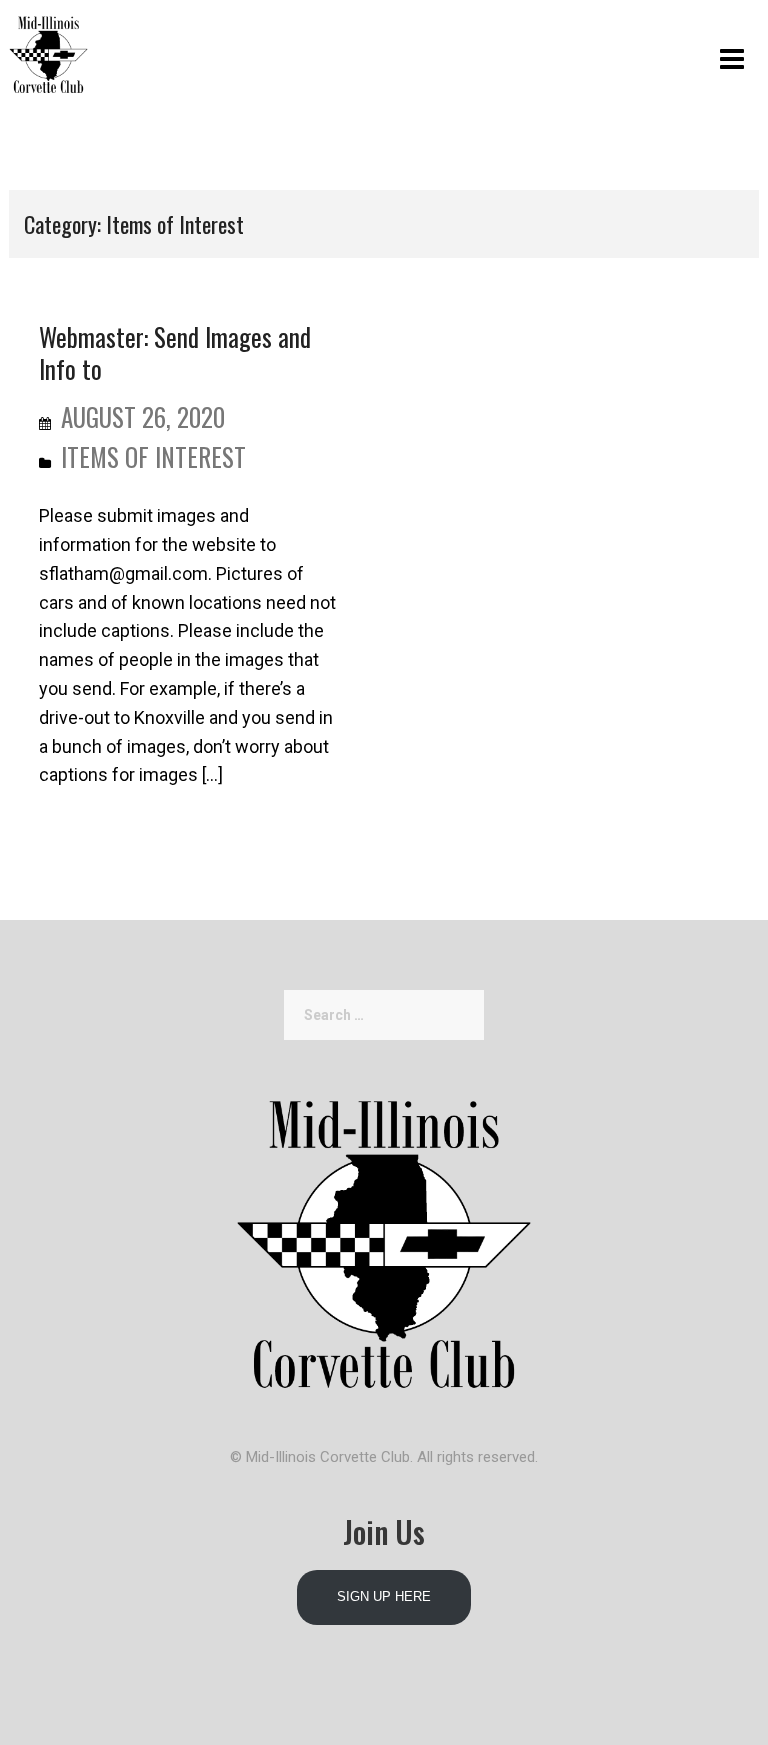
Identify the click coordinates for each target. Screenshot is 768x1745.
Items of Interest (153, 456)
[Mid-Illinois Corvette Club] (48, 50)
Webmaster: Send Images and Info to (175, 352)
